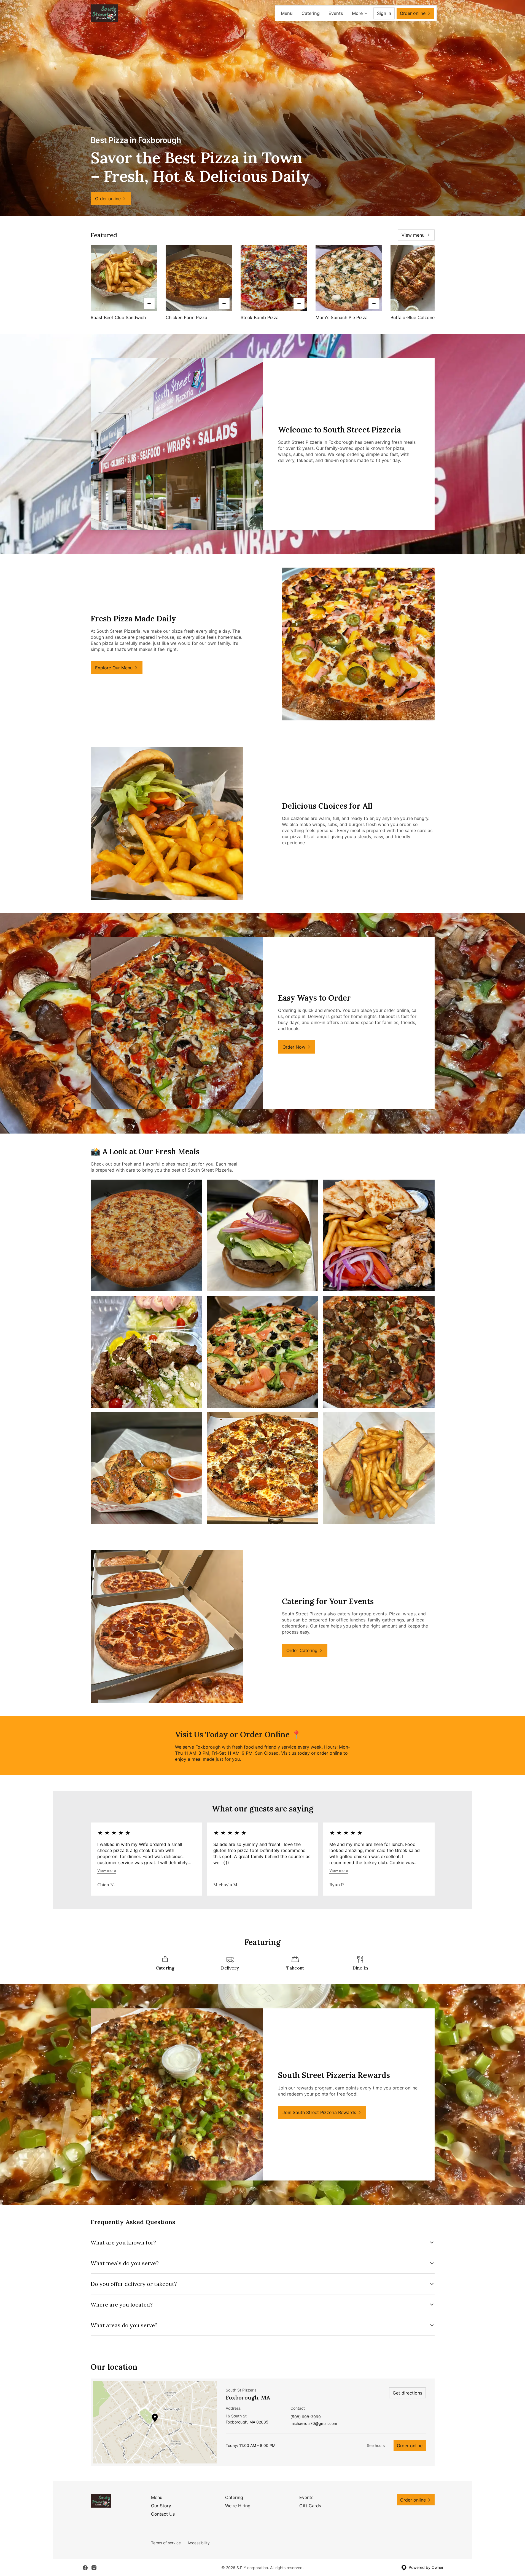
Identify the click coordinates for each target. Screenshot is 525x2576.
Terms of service (166, 2543)
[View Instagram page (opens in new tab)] (94, 2568)
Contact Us (163, 2514)
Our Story (161, 2506)
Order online (410, 2446)
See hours (376, 2445)
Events (336, 13)
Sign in (384, 13)
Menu (287, 13)
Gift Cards (310, 2506)
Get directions (407, 2393)
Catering (311, 13)
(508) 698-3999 (306, 2417)
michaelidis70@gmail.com (314, 2424)
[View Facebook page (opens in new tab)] (85, 2568)
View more (107, 1870)
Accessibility (199, 2543)
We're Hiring (238, 2506)
